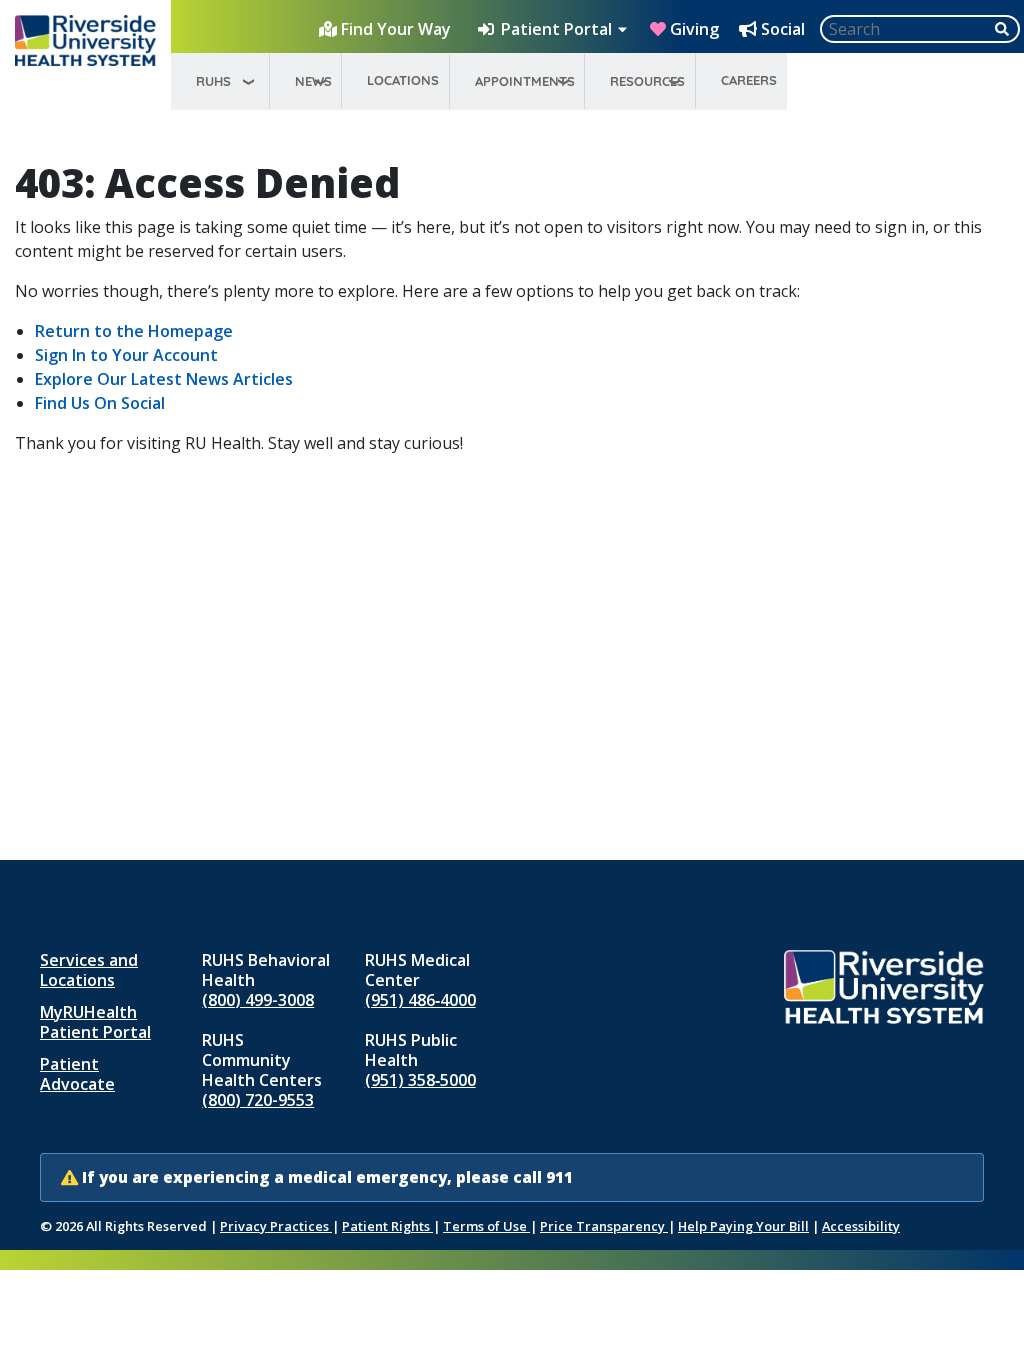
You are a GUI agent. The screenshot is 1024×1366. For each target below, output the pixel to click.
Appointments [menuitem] (525, 81)
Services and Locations (89, 970)
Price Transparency (604, 1226)
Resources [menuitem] (647, 81)
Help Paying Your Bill (743, 1226)
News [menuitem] (313, 81)
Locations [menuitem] (403, 80)
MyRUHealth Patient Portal (95, 1022)
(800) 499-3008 (258, 1000)
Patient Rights (387, 1226)
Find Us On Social (100, 403)
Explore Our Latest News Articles (164, 379)
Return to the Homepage (134, 331)
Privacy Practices (276, 1226)
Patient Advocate (77, 1074)
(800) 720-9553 (258, 1100)
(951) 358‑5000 (420, 1080)
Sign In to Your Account (126, 355)
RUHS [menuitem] (213, 81)
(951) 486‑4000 (420, 1000)
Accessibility (861, 1226)
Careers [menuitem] (749, 80)
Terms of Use (486, 1226)
